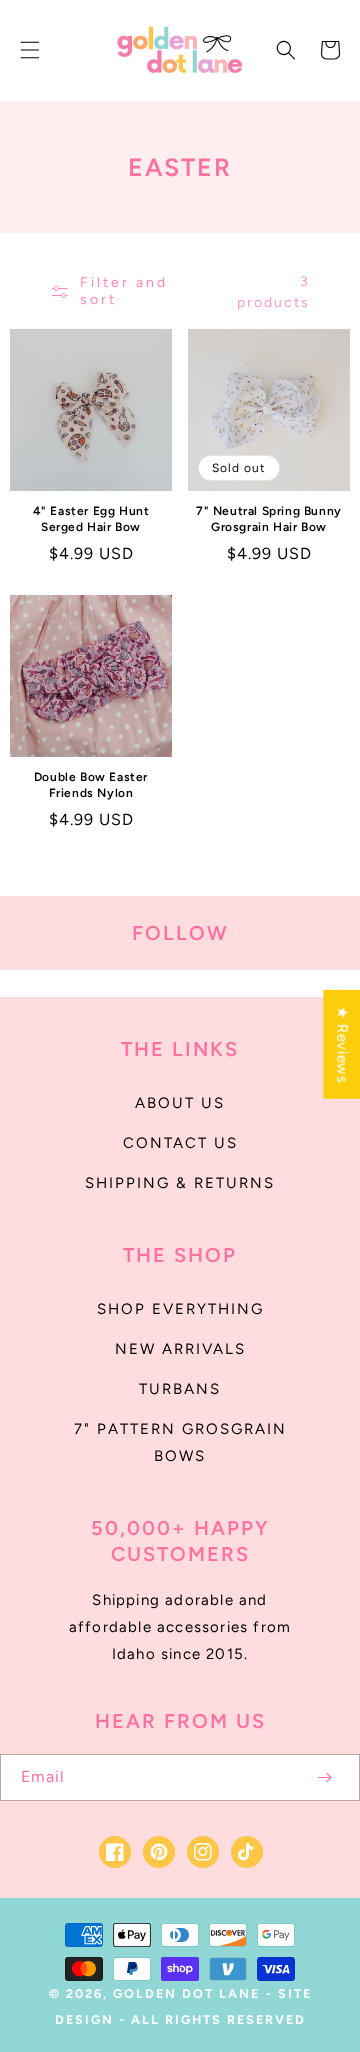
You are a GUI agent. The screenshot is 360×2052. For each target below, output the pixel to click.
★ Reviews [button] (342, 1044)
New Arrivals (180, 1349)
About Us (180, 1103)
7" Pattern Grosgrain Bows (180, 1442)
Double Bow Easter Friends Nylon (91, 785)
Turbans (180, 1389)
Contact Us (180, 1143)
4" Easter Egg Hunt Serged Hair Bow (91, 519)
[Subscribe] (324, 1777)
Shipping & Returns (180, 1183)
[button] (30, 50)
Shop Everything (180, 1309)
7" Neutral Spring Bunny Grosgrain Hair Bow (269, 519)
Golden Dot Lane (186, 1993)
